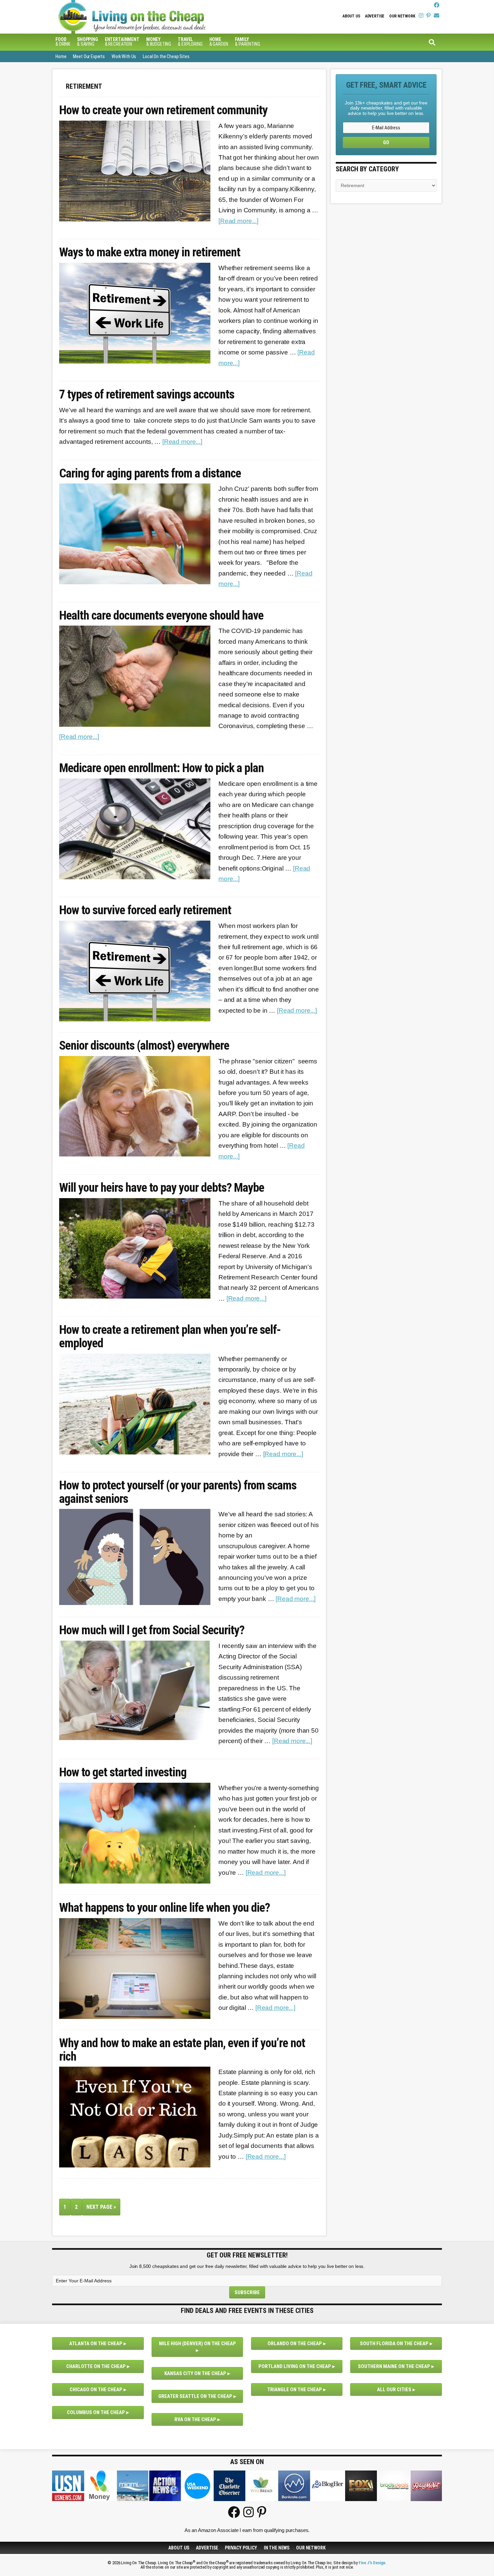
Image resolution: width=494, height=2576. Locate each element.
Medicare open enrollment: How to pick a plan (161, 768)
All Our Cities (394, 2390)
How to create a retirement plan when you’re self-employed (170, 1337)
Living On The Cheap (165, 17)
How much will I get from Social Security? (152, 1631)
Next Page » (103, 2209)
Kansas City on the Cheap (195, 2373)
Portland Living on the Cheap (295, 2366)
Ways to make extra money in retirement (150, 253)
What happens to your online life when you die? (164, 1908)
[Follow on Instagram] (421, 16)
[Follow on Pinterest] (428, 16)
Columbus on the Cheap (96, 2412)
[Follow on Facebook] (437, 5)
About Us (351, 16)
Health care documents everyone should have (161, 616)
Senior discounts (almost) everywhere (144, 1046)
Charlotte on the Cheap (96, 2366)
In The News (277, 2548)
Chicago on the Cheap (96, 2390)
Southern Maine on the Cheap (394, 2366)
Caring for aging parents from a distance (150, 474)
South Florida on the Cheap (394, 2343)
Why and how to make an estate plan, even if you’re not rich (182, 2050)
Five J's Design (372, 2563)
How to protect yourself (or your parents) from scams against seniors (178, 1492)
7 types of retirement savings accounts (147, 395)
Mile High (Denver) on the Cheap (197, 2343)
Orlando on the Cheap (295, 2343)
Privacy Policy (241, 2548)
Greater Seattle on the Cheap (195, 2396)
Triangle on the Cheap (295, 2390)
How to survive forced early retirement (145, 911)
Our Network (402, 16)
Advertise (375, 16)
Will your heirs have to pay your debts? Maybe (162, 1188)
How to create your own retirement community (163, 111)
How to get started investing (123, 1773)
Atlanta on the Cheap (96, 2343)
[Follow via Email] (437, 16)
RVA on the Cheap (195, 2419)
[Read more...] (238, 221)
